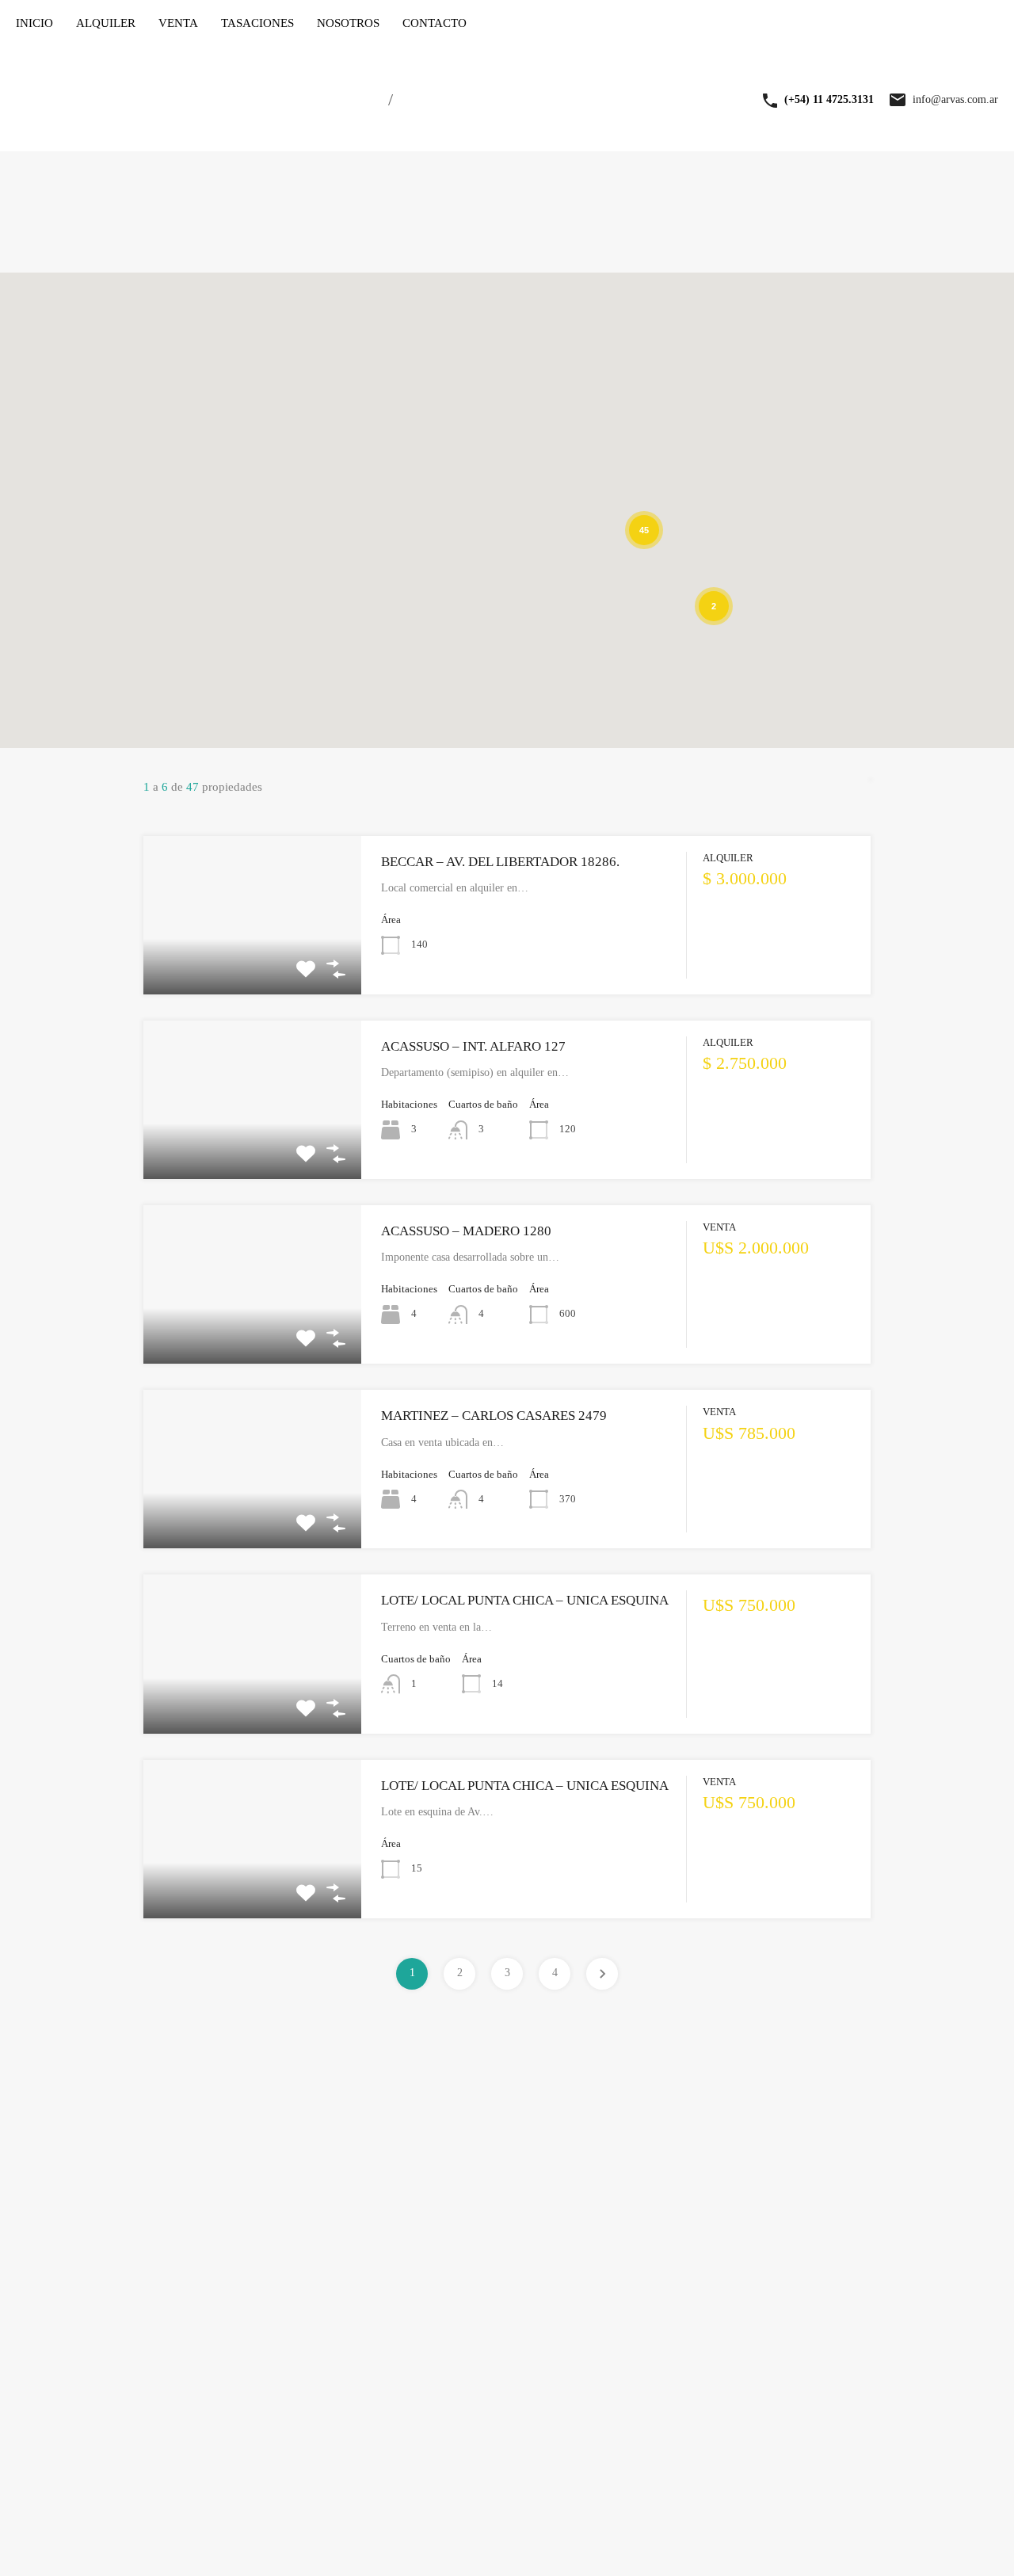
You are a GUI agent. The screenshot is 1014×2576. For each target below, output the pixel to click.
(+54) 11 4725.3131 (829, 99)
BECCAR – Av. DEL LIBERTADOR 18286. (500, 862)
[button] (657, 599)
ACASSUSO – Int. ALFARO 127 (473, 1046)
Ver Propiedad (252, 962)
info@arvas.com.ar (955, 99)
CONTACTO (435, 23)
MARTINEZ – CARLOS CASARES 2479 (494, 1416)
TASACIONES (257, 23)
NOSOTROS (348, 23)
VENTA (178, 23)
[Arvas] (190, 128)
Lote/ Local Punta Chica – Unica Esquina (525, 1600)
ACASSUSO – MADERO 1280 (466, 1231)
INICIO (34, 23)
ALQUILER (106, 23)
